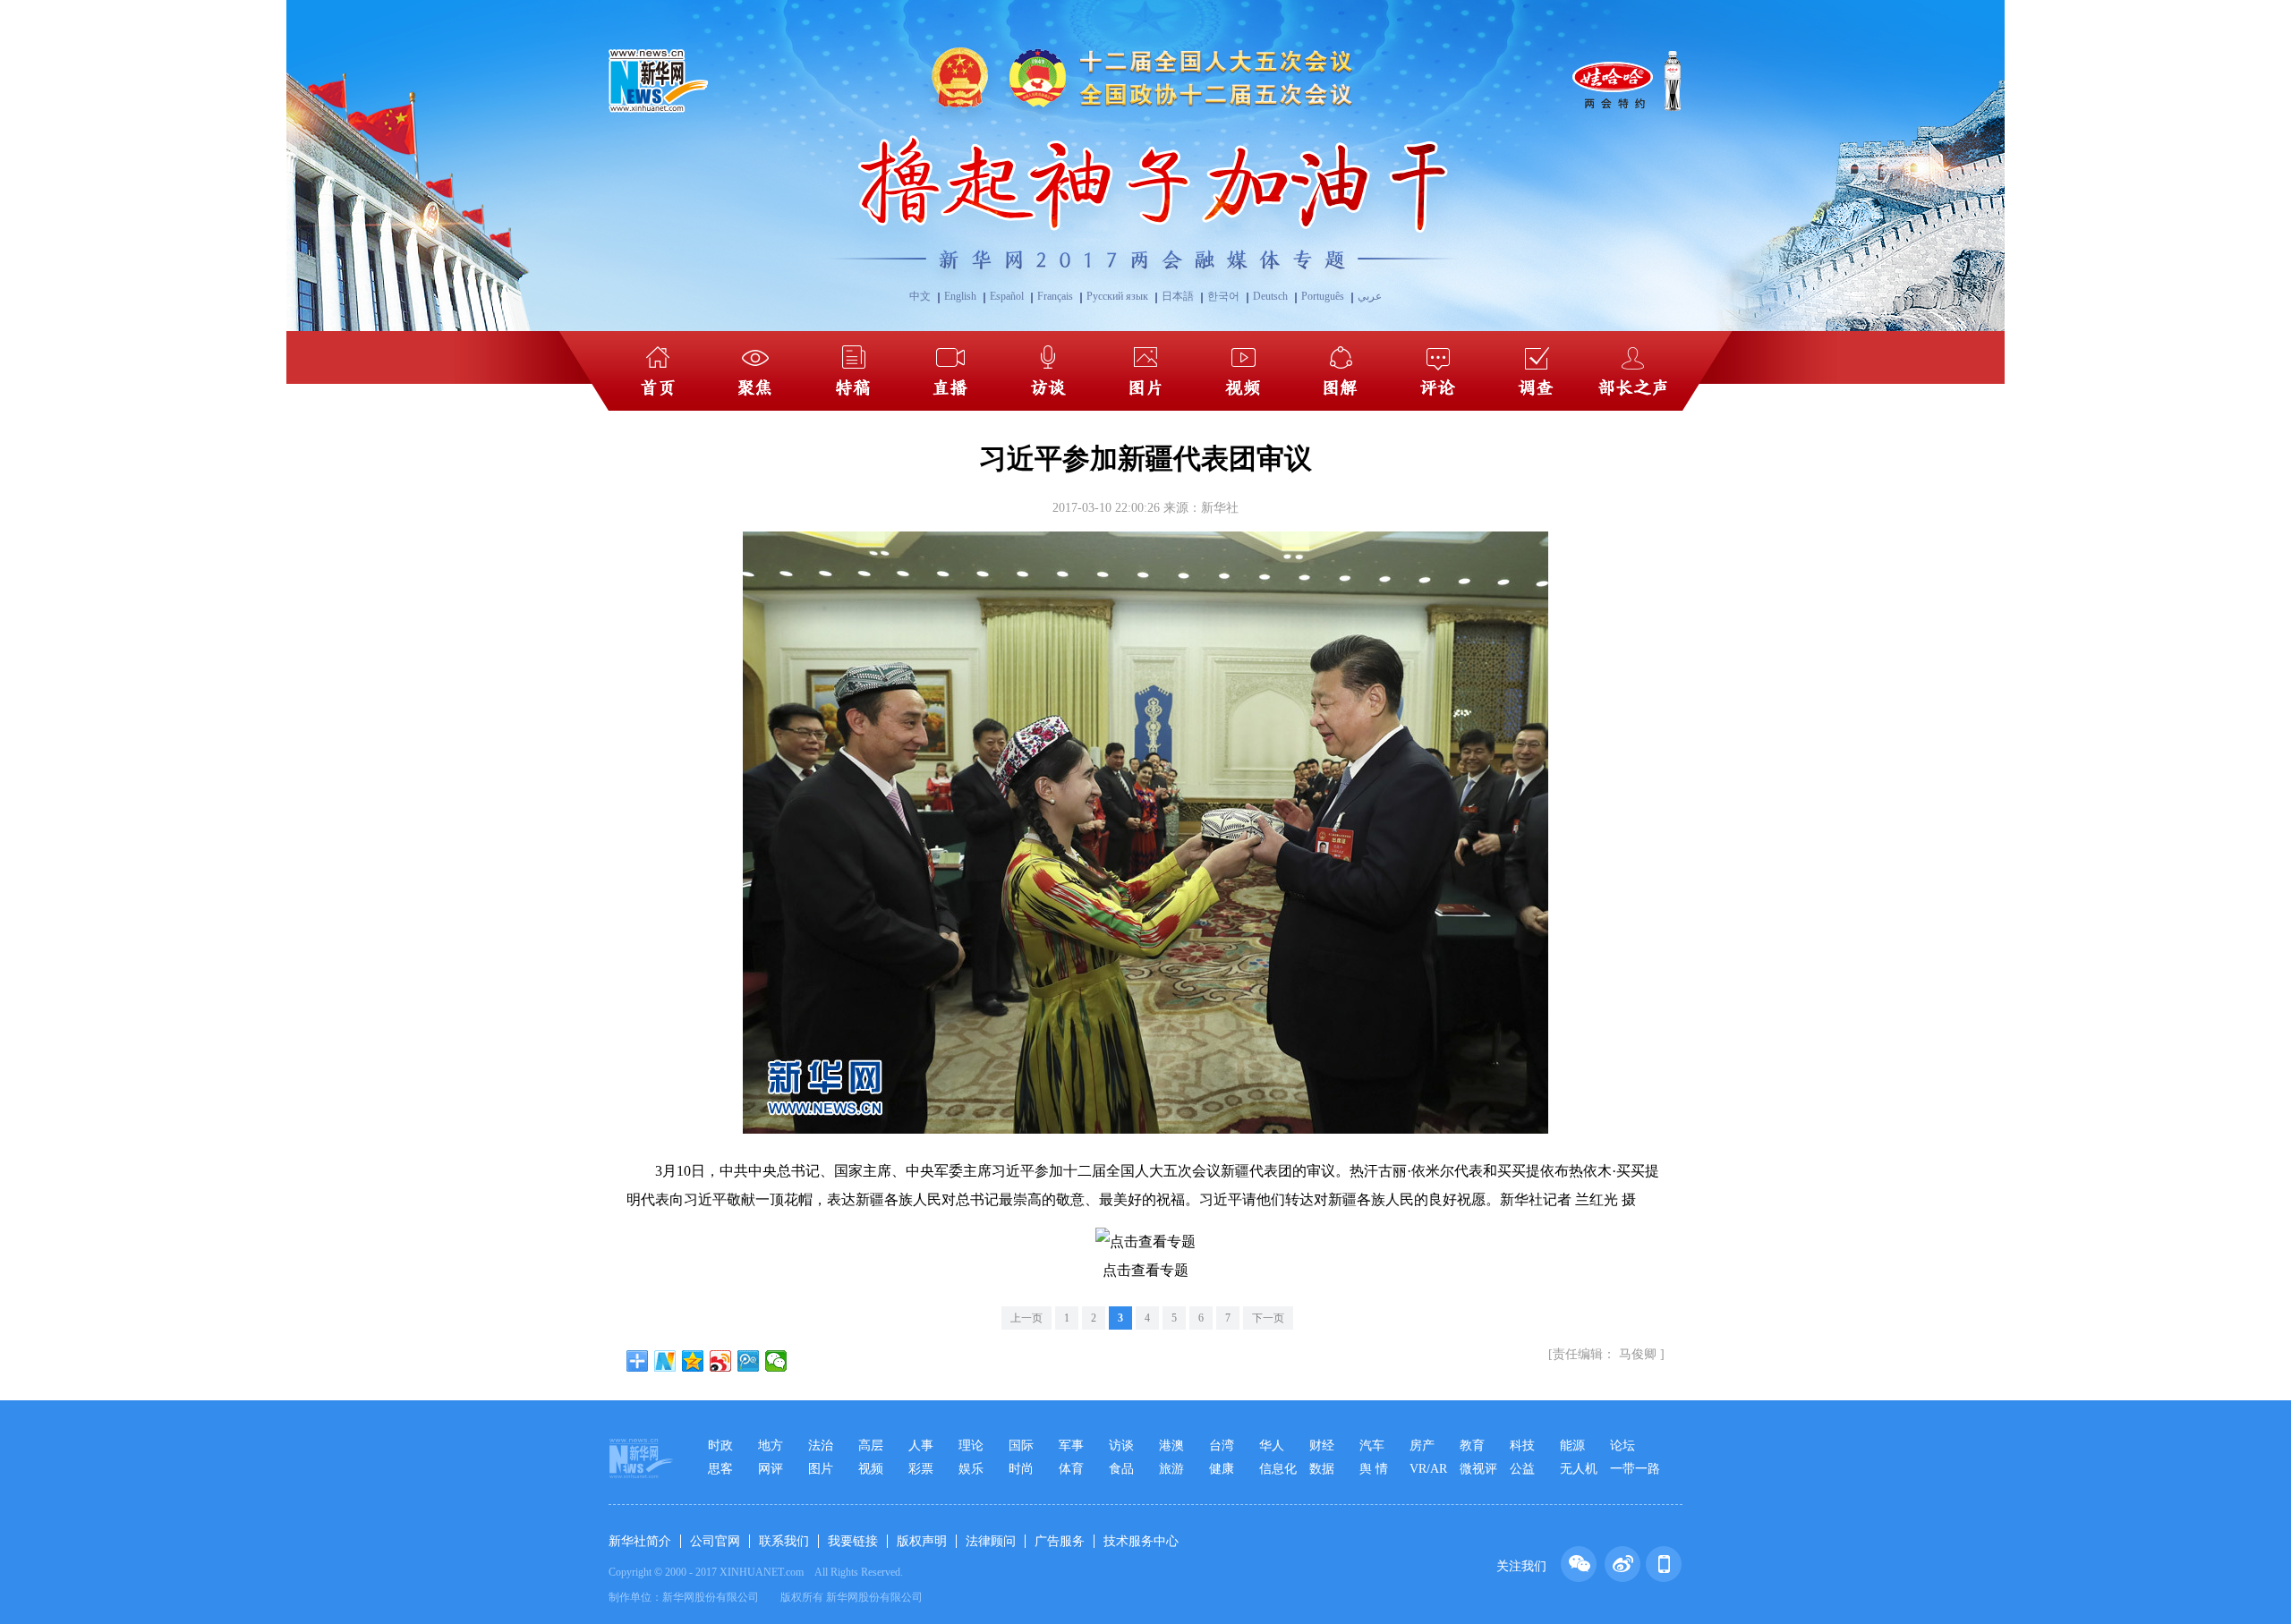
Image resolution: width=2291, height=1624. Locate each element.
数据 (1322, 1469)
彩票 (921, 1469)
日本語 (1178, 296)
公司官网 (715, 1541)
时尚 (1021, 1469)
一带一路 (1635, 1469)
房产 (1422, 1445)
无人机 (1579, 1469)
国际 (1021, 1445)
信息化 (1278, 1469)
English (960, 296)
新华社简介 (640, 1541)
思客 (720, 1469)
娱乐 (971, 1469)
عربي (1370, 296)
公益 (1522, 1469)
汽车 (1372, 1445)
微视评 (1478, 1469)
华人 (1272, 1445)
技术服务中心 (1141, 1541)
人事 (921, 1445)
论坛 (1622, 1445)
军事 (1071, 1445)
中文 (920, 296)
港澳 (1171, 1445)
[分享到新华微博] (665, 1361)
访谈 (1121, 1445)
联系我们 (784, 1541)
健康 (1222, 1469)
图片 (821, 1469)
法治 (821, 1445)
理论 (971, 1445)
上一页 (1026, 1318)
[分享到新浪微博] (721, 1361)
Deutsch (1270, 296)
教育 (1472, 1445)
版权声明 (922, 1541)
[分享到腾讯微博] (749, 1361)
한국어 (1223, 296)
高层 (871, 1445)
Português (1323, 296)
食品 (1121, 1469)
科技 (1522, 1445)
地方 (771, 1445)
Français (1055, 296)
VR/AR (1428, 1469)
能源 (1572, 1445)
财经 (1322, 1445)
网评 (771, 1469)
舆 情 (1374, 1469)
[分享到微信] (776, 1361)
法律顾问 (991, 1541)
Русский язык (1117, 296)
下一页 (1268, 1318)
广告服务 (1060, 1541)
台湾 (1222, 1445)
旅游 (1171, 1469)
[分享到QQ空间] (693, 1361)
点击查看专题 (1145, 1270)
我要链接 (853, 1541)
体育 (1071, 1469)
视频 (871, 1469)
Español (1007, 296)
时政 (720, 1445)
